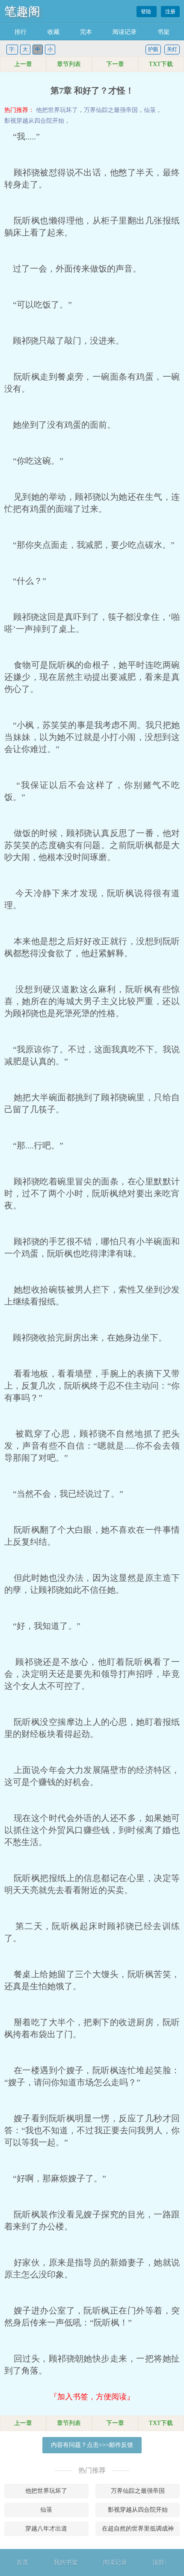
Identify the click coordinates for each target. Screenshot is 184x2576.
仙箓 (150, 110)
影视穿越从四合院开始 (34, 121)
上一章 (23, 64)
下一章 (115, 64)
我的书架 (66, 2562)
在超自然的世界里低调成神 (138, 2529)
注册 (170, 12)
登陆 (147, 12)
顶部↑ (160, 2562)
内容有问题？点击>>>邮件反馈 (92, 2445)
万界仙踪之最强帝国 (111, 110)
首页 (23, 2562)
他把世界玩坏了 (57, 110)
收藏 (53, 32)
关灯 (172, 49)
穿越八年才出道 (46, 2529)
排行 (21, 32)
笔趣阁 (22, 11)
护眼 (153, 49)
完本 (86, 32)
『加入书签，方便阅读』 (92, 2397)
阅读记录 (125, 32)
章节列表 (69, 64)
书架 (163, 32)
